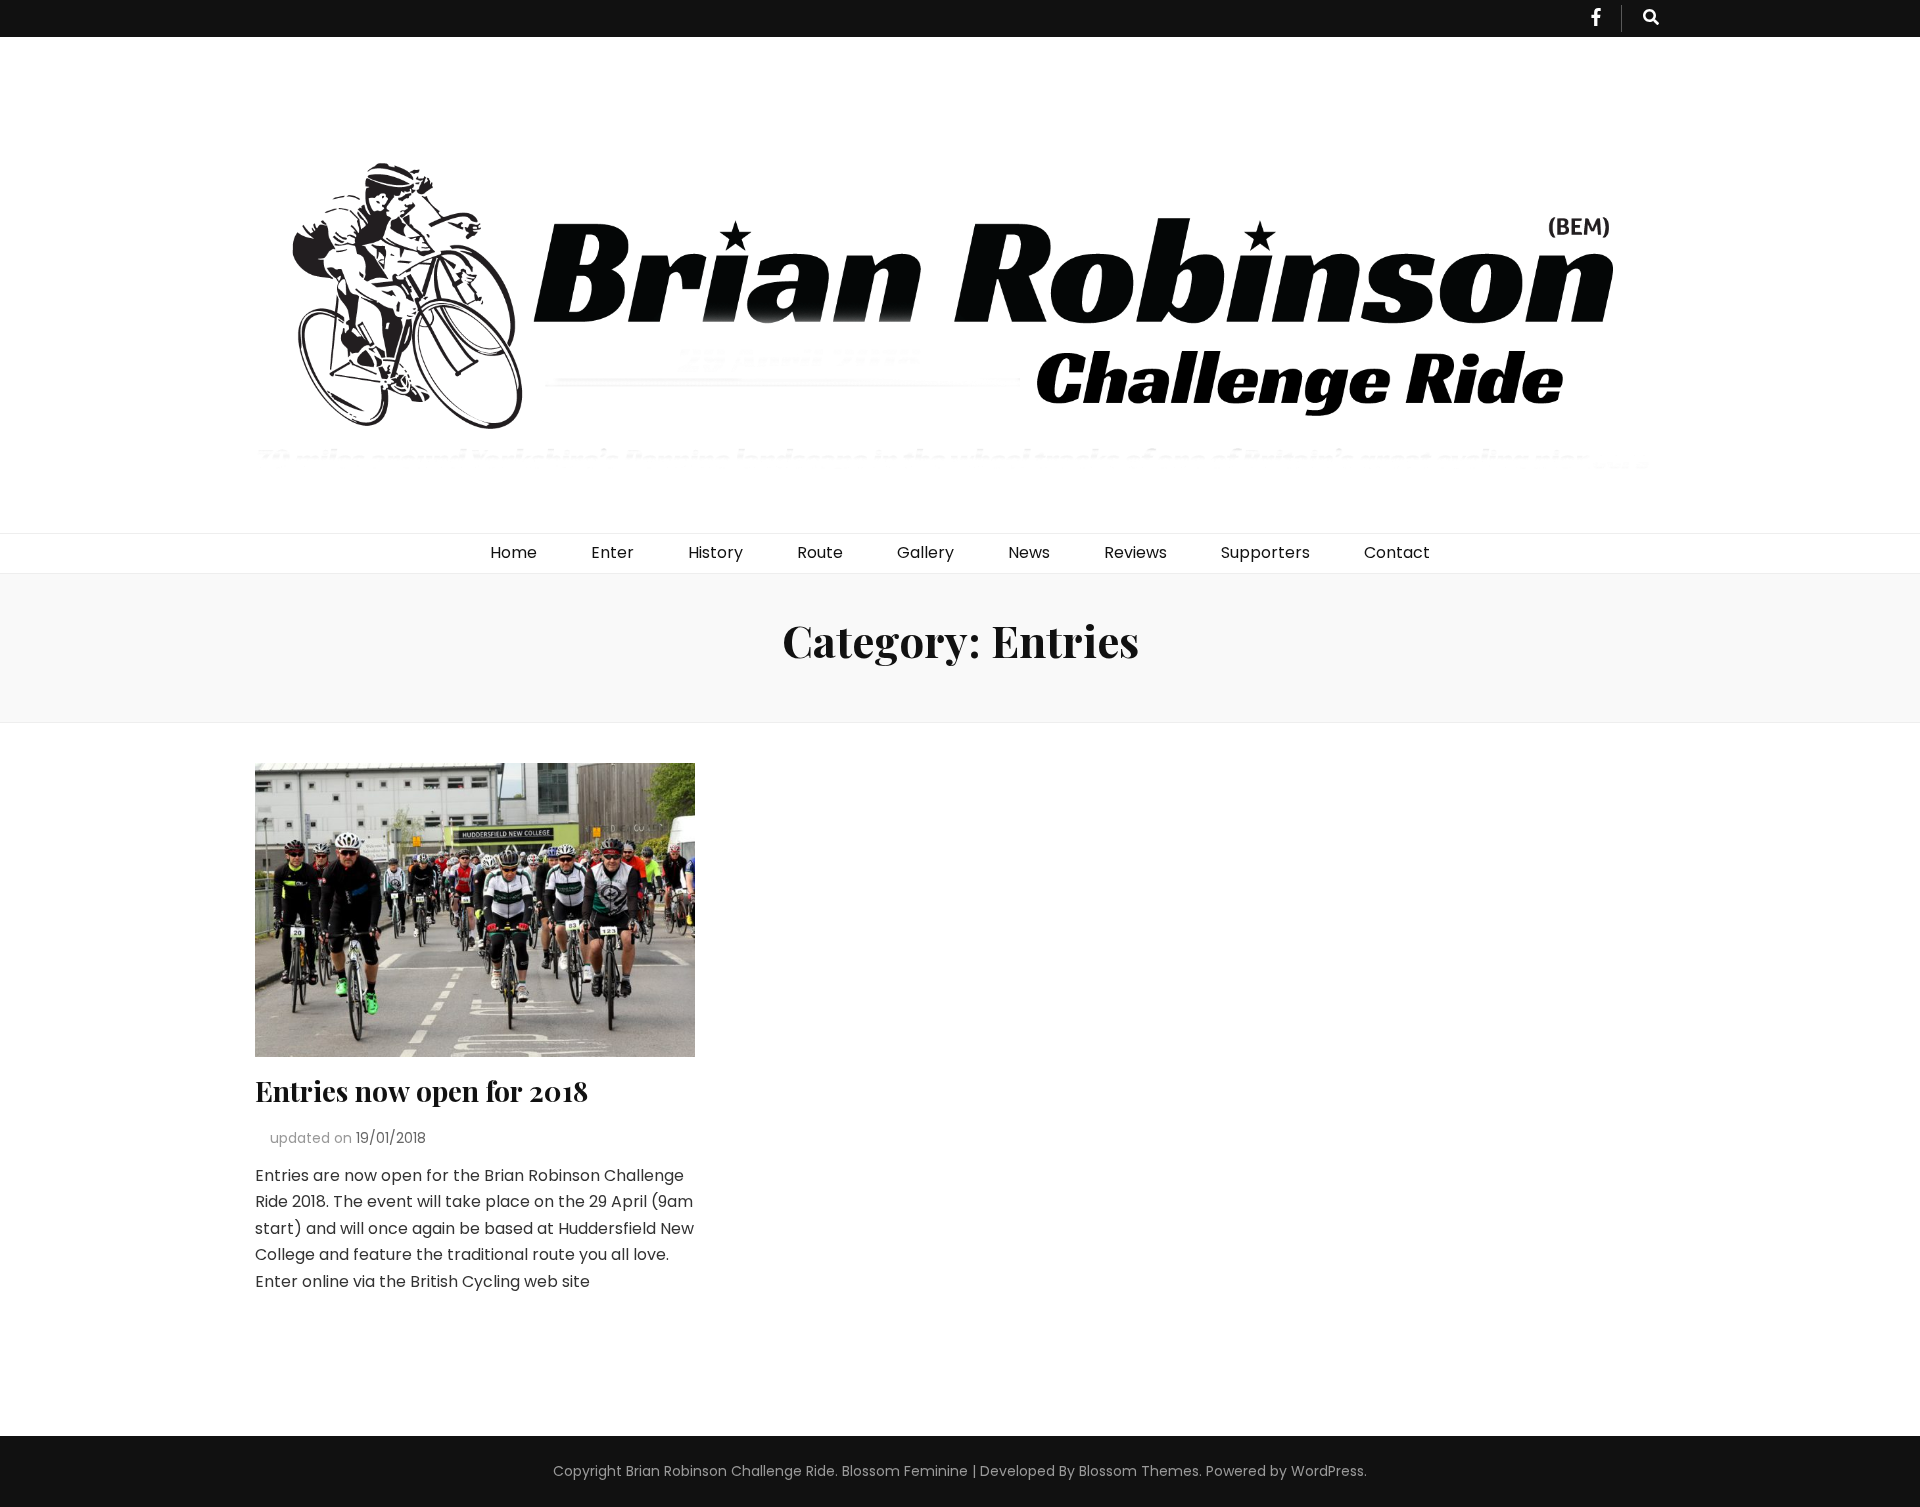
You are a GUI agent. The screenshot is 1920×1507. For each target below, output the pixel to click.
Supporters (1265, 552)
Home (513, 552)
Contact (1397, 552)
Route (820, 552)
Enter (612, 552)
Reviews (1135, 552)
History (715, 552)
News (1029, 552)
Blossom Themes (1139, 1471)
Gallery (925, 552)
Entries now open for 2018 (421, 1090)
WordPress (1327, 1471)
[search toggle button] (1651, 18)
